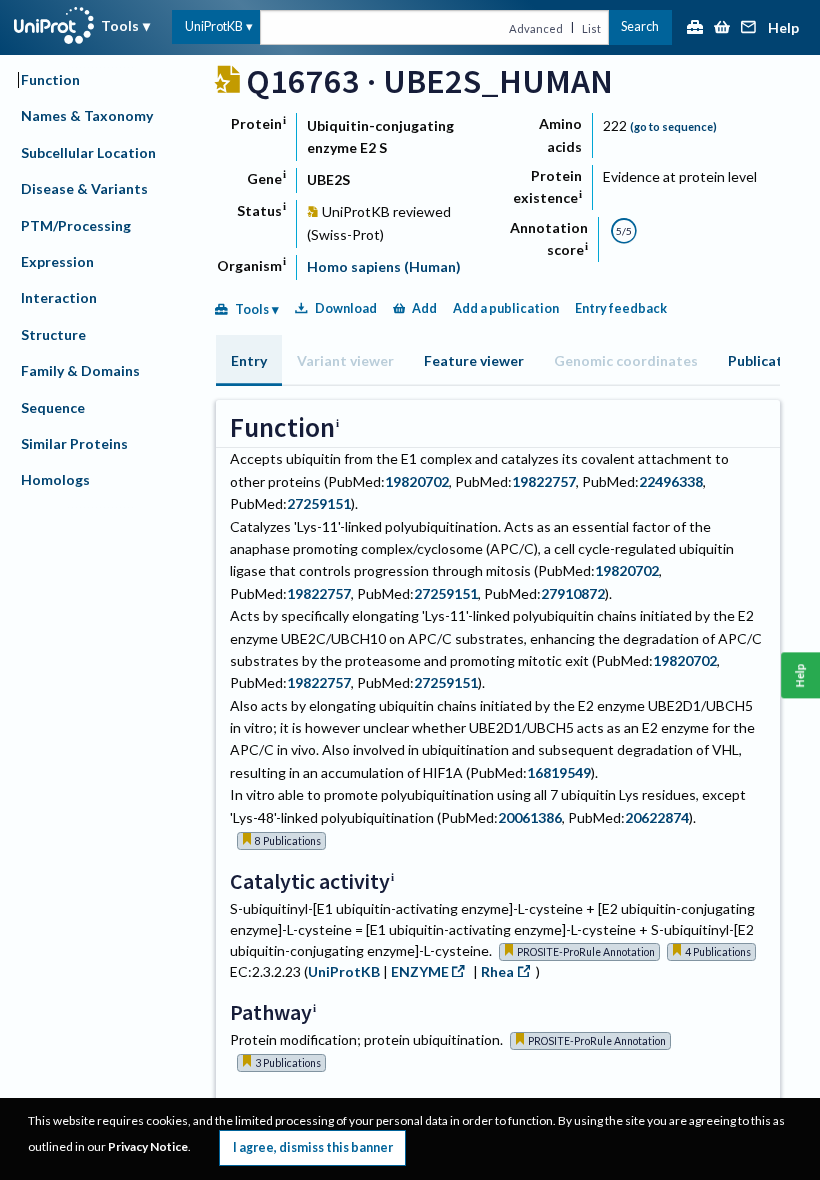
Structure (53, 334)
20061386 (530, 817)
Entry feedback (621, 308)
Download (346, 308)
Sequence (53, 407)
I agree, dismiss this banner (313, 1147)
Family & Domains (80, 370)
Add (424, 308)
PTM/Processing (76, 225)
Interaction (59, 297)
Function (50, 79)
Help (783, 28)
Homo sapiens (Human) (384, 266)
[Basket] (722, 28)
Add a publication (506, 308)
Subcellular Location (88, 152)
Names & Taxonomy (87, 115)
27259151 (319, 503)
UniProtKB (214, 26)
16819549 (559, 772)
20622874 (657, 817)
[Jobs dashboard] (695, 28)
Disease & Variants (84, 188)
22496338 (671, 481)
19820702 (417, 481)
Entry (249, 360)
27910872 (573, 593)
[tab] (249, 360)
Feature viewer (474, 360)
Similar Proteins (74, 443)
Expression (57, 261)
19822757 (544, 481)
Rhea (497, 971)
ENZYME (420, 971)
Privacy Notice (148, 1146)
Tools (120, 25)
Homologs (55, 479)
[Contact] (749, 28)
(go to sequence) (673, 126)
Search (640, 26)
